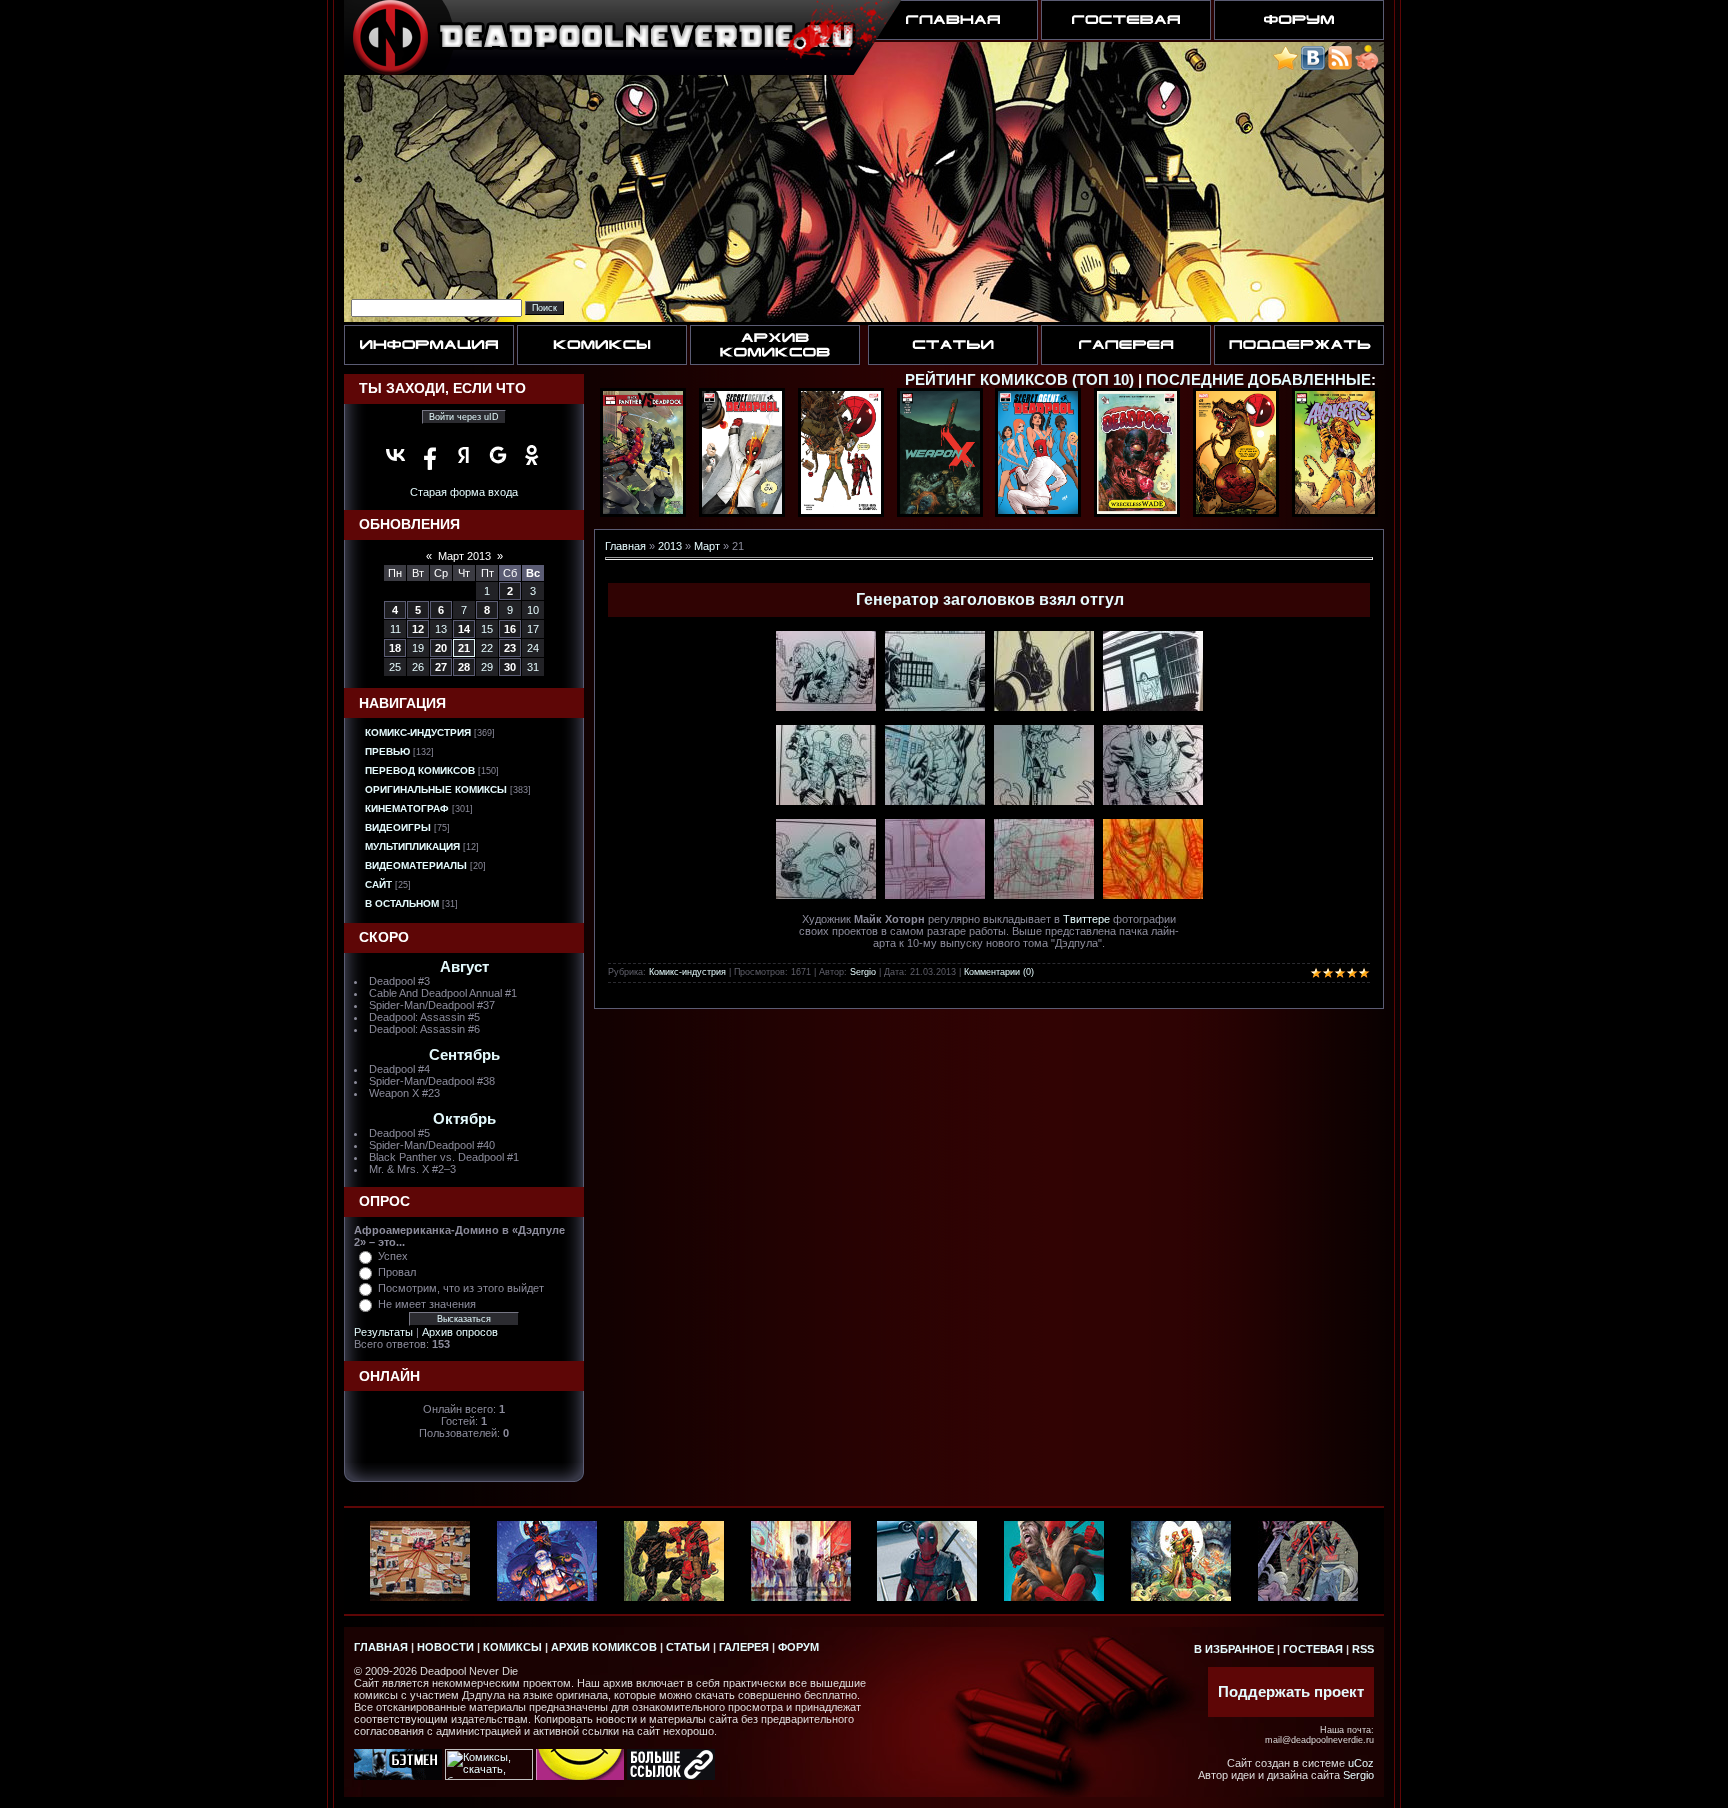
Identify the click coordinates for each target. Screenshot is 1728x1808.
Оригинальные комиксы (436, 789)
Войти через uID (464, 417)
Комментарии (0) (999, 972)
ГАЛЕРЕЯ (744, 1647)
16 (510, 629)
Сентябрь (464, 1055)
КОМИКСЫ (512, 1647)
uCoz (1361, 1763)
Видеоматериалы (416, 865)
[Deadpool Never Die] (1285, 66)
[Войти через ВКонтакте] (396, 455)
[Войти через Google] (498, 455)
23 (510, 648)
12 (418, 629)
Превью (387, 751)
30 (510, 667)
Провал (397, 1272)
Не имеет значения (427, 1304)
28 (464, 667)
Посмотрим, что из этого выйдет (461, 1288)
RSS (1363, 1649)
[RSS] (1340, 66)
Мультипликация (412, 846)
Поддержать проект (1291, 1692)
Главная (625, 546)
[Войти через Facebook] (430, 455)
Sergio (863, 972)
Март (707, 546)
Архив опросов (460, 1332)
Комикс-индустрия (418, 732)
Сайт (378, 884)
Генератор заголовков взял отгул (990, 599)
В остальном (402, 903)
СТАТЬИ (688, 1647)
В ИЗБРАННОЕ (1234, 1649)
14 (464, 629)
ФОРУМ (798, 1647)
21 (464, 648)
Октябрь (464, 1119)
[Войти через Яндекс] (464, 455)
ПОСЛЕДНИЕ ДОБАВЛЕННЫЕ (1258, 380)
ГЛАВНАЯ (381, 1647)
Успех (393, 1256)
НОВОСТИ (445, 1647)
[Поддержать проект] (1367, 66)
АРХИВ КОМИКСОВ (604, 1647)
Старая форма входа (464, 492)
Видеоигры (398, 827)
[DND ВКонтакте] (1313, 66)
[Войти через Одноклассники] (532, 455)
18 (395, 648)
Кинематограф (407, 808)
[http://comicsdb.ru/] (580, 1776)
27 (441, 667)
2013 (670, 546)
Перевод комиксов (420, 770)
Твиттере (1086, 919)
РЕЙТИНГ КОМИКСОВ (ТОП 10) (1019, 380)
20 (441, 648)
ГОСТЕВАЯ (1313, 1649)
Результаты (383, 1332)
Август (464, 967)
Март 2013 (464, 556)
